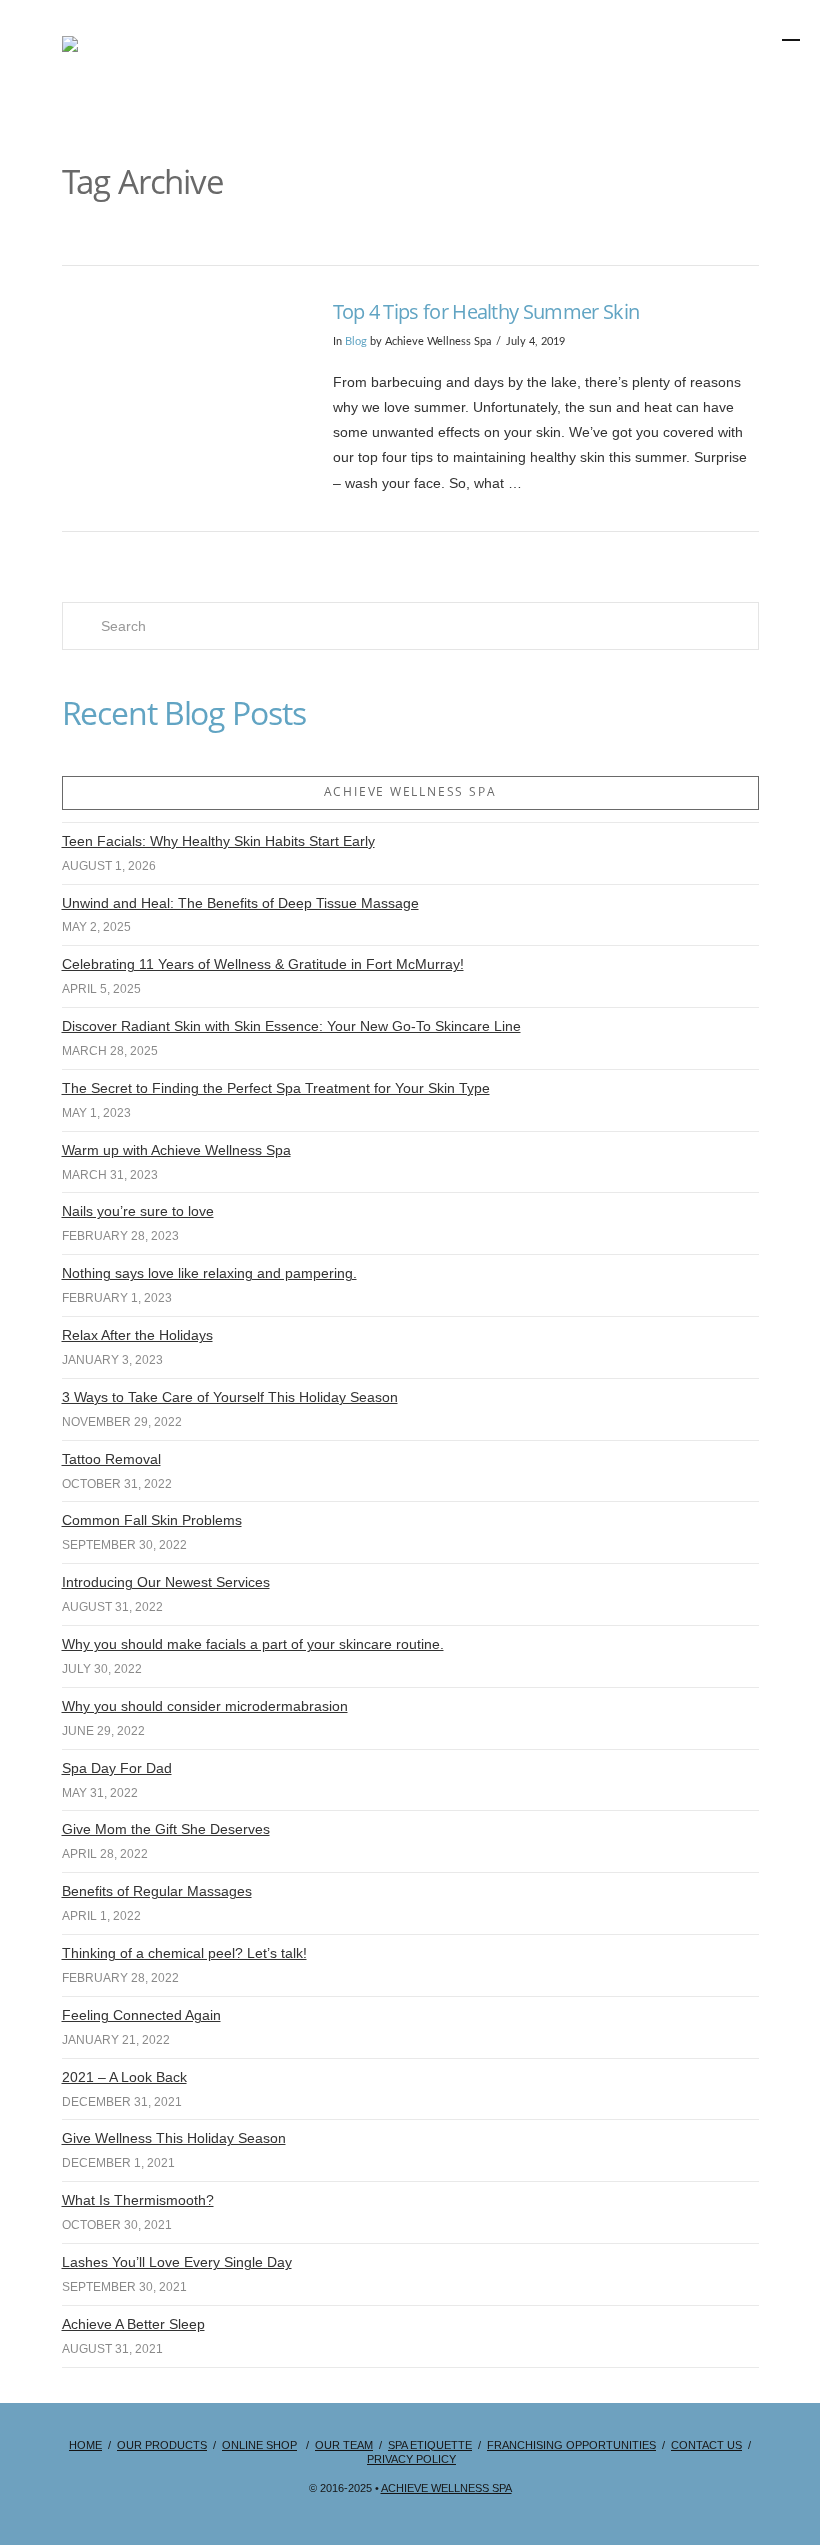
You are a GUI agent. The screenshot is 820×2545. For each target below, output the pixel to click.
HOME (85, 2445)
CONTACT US (706, 2445)
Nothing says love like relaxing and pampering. (209, 1273)
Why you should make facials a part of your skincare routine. (253, 1644)
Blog (356, 342)
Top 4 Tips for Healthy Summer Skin (486, 311)
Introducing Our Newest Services (166, 1582)
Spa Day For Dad (117, 1768)
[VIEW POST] (180, 378)
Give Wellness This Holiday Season (174, 2138)
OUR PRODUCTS (162, 2445)
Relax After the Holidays (137, 1335)
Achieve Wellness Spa (446, 2488)
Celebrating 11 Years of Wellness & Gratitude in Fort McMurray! (263, 964)
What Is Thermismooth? (138, 2200)
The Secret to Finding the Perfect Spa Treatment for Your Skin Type (276, 1088)
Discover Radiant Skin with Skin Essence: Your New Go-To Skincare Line (291, 1026)
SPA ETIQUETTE (430, 2445)
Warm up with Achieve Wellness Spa (176, 1150)
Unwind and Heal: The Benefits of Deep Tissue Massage (240, 903)
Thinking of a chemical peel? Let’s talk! (184, 1953)
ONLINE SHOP (259, 2445)
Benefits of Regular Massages (157, 1891)
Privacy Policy (411, 2459)
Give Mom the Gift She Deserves (166, 1829)
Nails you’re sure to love (138, 1211)
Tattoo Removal (111, 1459)
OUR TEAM (344, 2445)
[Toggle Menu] (706, 83)
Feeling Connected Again (141, 2015)
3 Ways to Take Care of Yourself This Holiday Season (230, 1397)
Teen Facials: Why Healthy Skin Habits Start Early (218, 841)
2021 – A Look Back (124, 2077)
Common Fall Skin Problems (152, 1520)
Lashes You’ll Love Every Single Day (177, 2262)
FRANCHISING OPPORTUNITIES (571, 2445)
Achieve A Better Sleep (133, 2324)
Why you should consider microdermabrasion (205, 1706)
